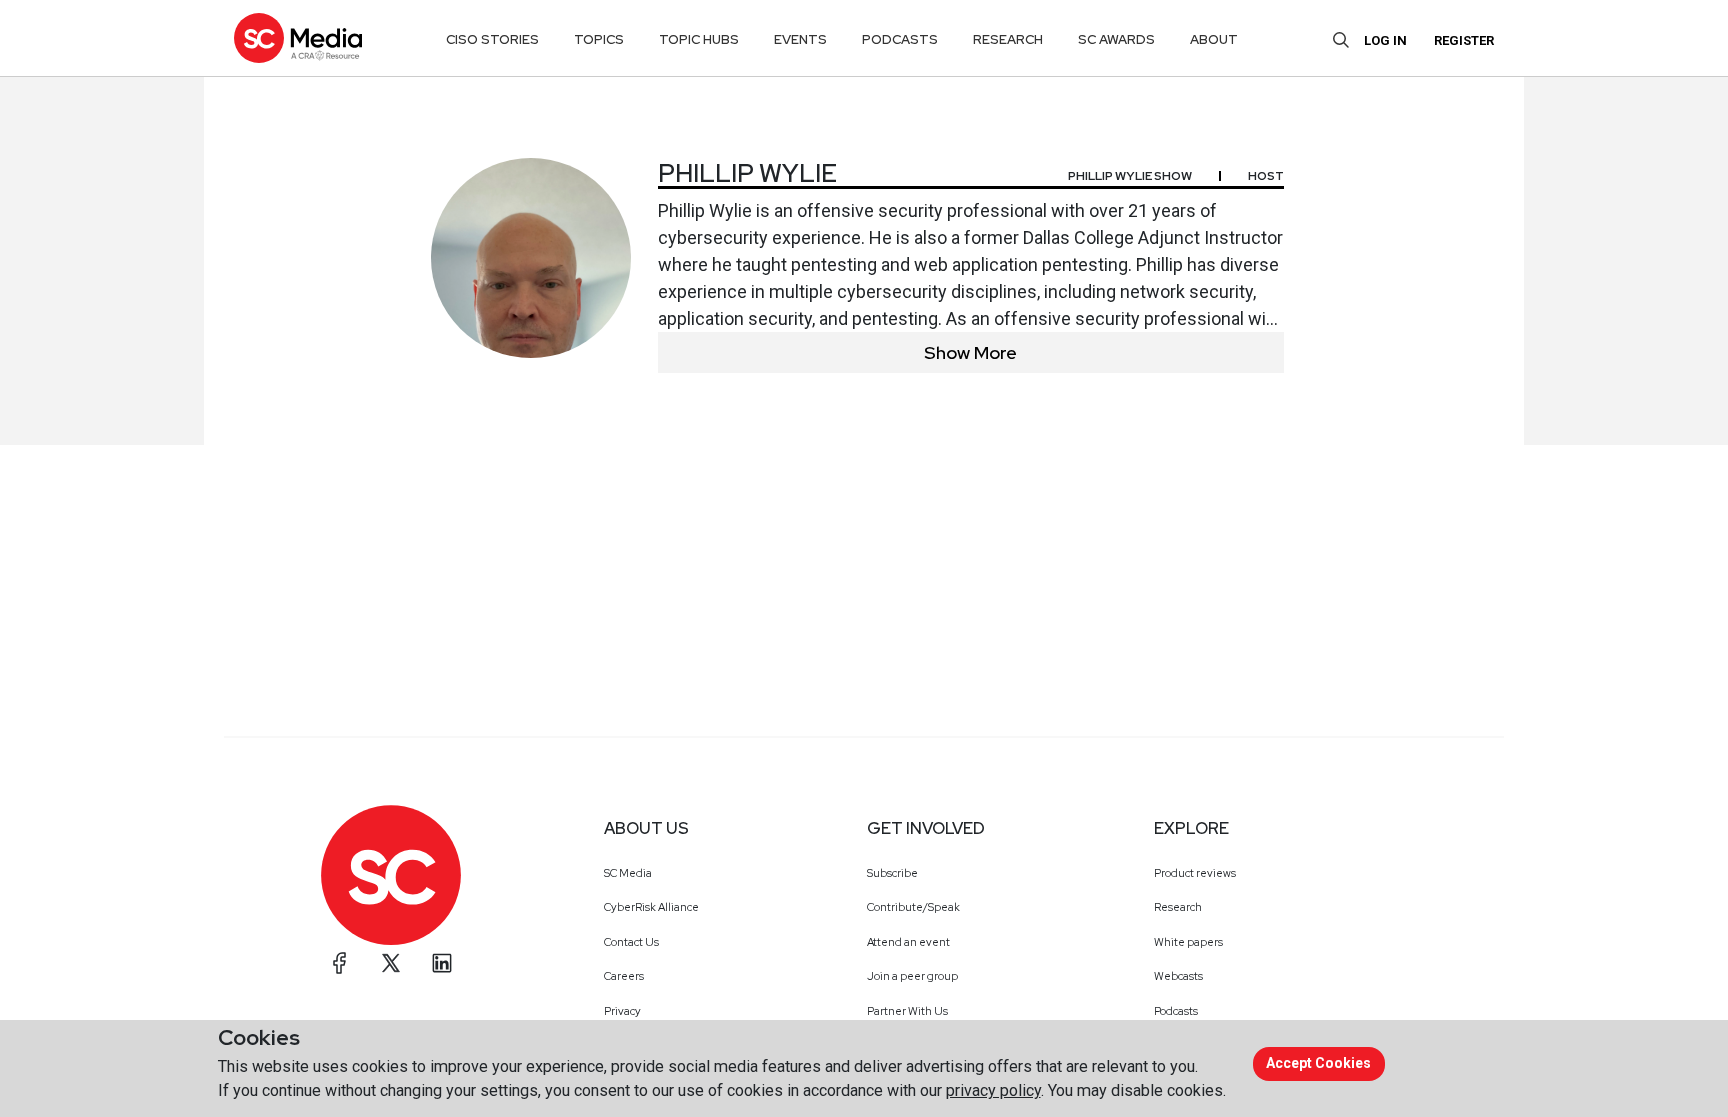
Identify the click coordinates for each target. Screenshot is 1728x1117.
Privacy (622, 1011)
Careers (624, 976)
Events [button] (800, 39)
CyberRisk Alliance (651, 907)
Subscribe (892, 873)
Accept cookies (1318, 1063)
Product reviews (1195, 873)
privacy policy (993, 1090)
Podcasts (1176, 1011)
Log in (1385, 40)
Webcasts (1178, 976)
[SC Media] (298, 37)
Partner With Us (907, 1011)
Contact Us (631, 942)
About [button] (1214, 39)
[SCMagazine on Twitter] (391, 963)
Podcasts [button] (900, 39)
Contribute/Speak (913, 907)
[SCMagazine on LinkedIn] (442, 963)
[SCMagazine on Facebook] (340, 963)
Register (1464, 40)
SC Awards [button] (1116, 39)
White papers (1188, 942)
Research (1178, 907)
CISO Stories (492, 39)
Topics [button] (599, 39)
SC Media (628, 873)
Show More (970, 352)
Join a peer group (912, 976)
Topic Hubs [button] (699, 39)
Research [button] (1008, 39)
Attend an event (908, 942)
